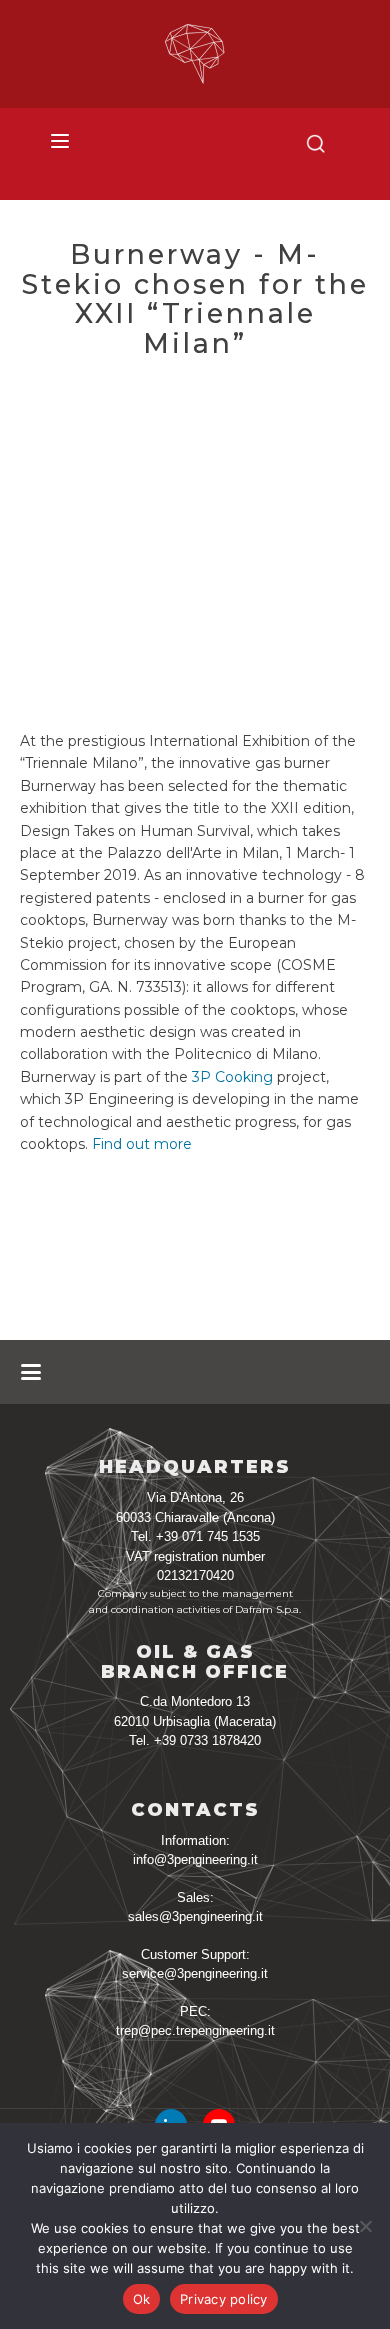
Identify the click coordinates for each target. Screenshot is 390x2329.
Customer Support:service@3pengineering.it (195, 1964)
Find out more (142, 1144)
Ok (142, 2299)
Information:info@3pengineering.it (195, 1850)
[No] (365, 2226)
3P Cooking (232, 1077)
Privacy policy (224, 2299)
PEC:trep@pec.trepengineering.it (195, 2021)
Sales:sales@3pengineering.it (195, 1907)
